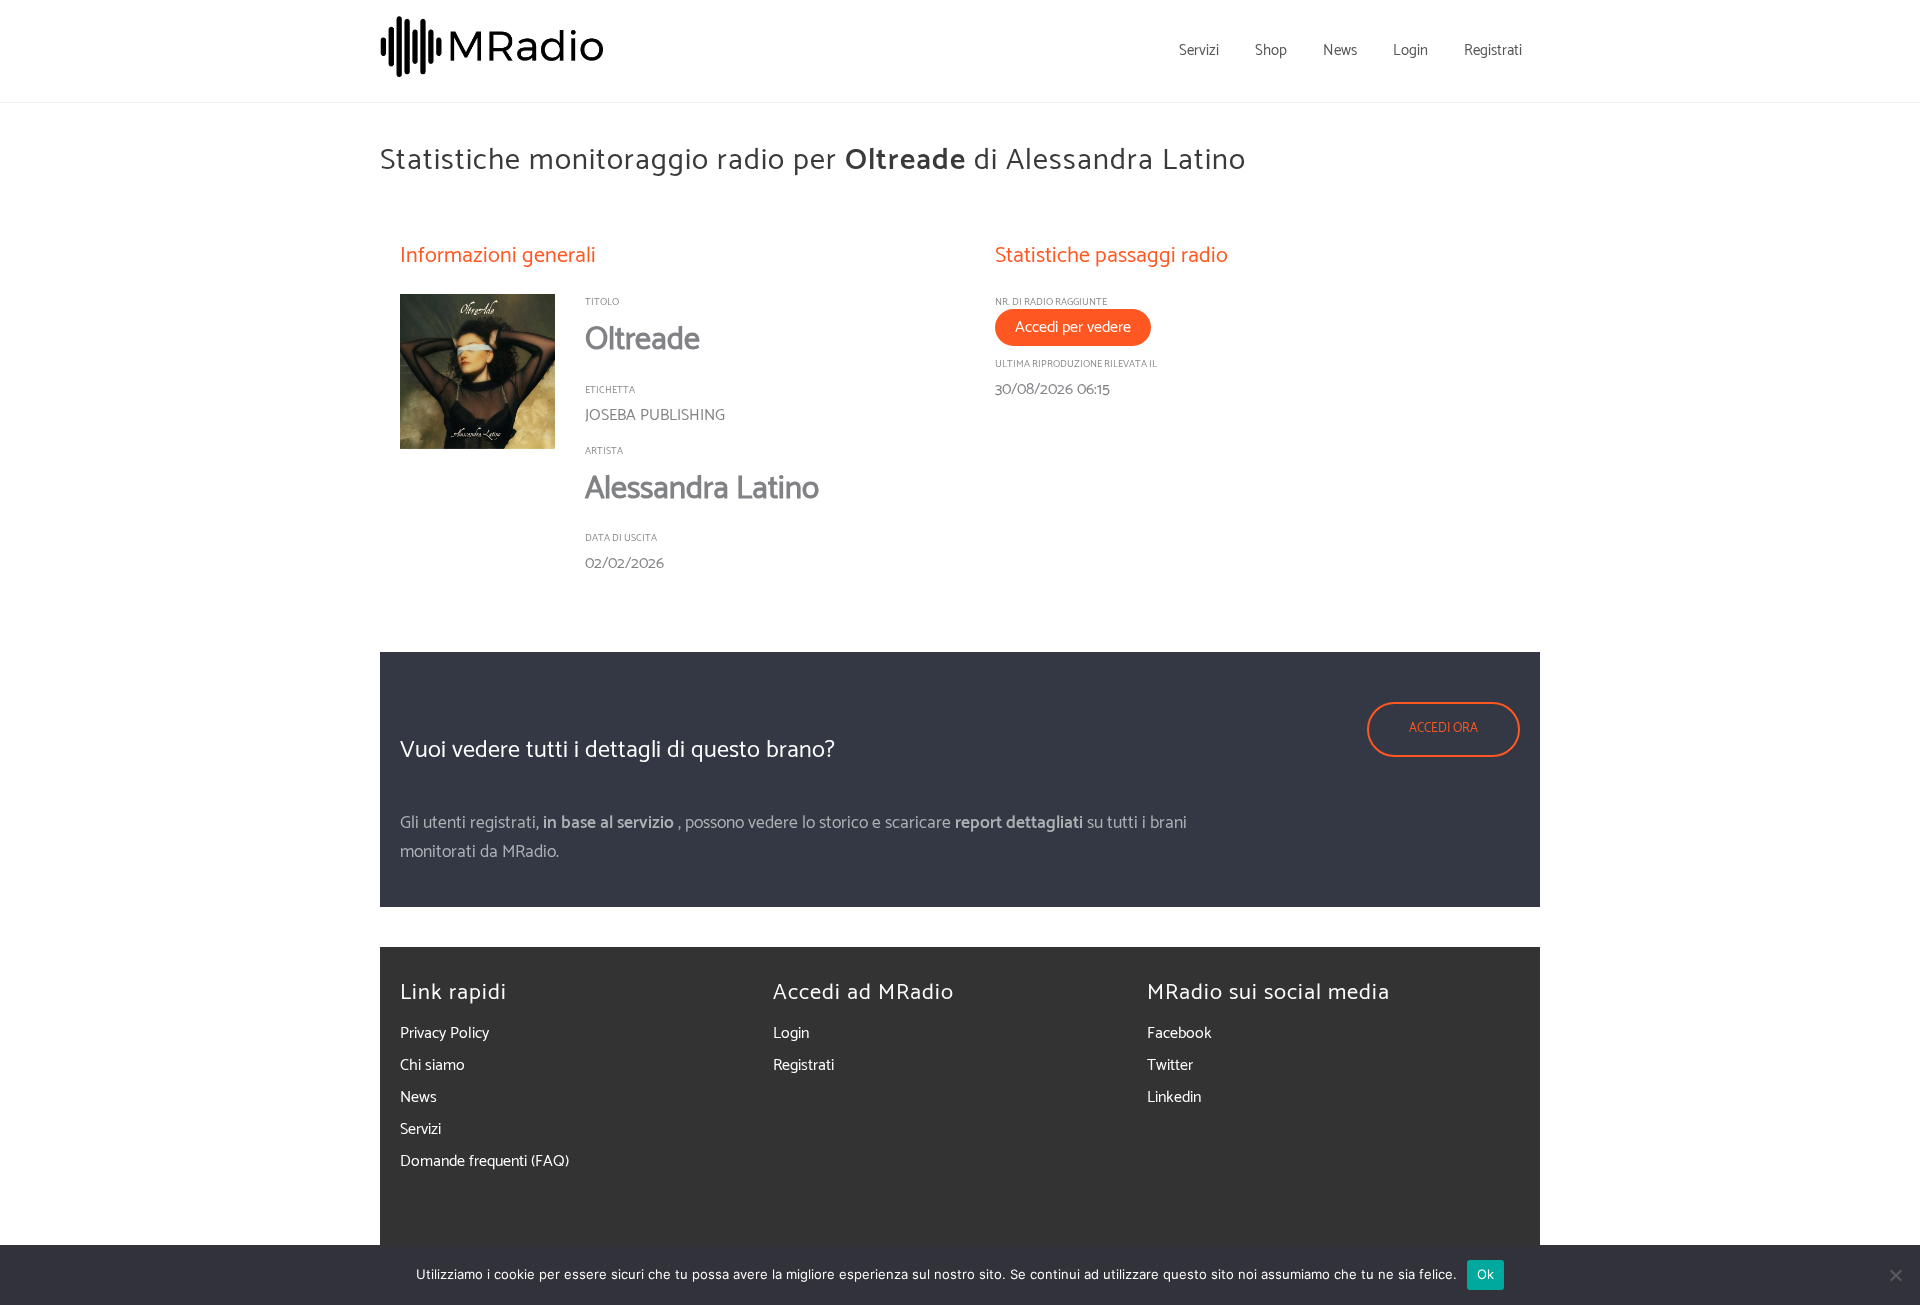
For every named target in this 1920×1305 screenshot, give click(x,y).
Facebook (1179, 1033)
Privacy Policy (444, 1033)
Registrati (803, 1065)
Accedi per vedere (1073, 327)
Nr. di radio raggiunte (1051, 302)
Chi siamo (432, 1065)
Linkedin (1174, 1097)
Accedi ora (1443, 728)
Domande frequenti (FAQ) (484, 1161)
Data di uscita (621, 538)
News (418, 1097)
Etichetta (610, 390)
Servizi (420, 1129)
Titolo (602, 302)
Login (791, 1033)
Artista (604, 451)
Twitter (1170, 1065)
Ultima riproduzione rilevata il (1076, 364)
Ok (1486, 1274)
